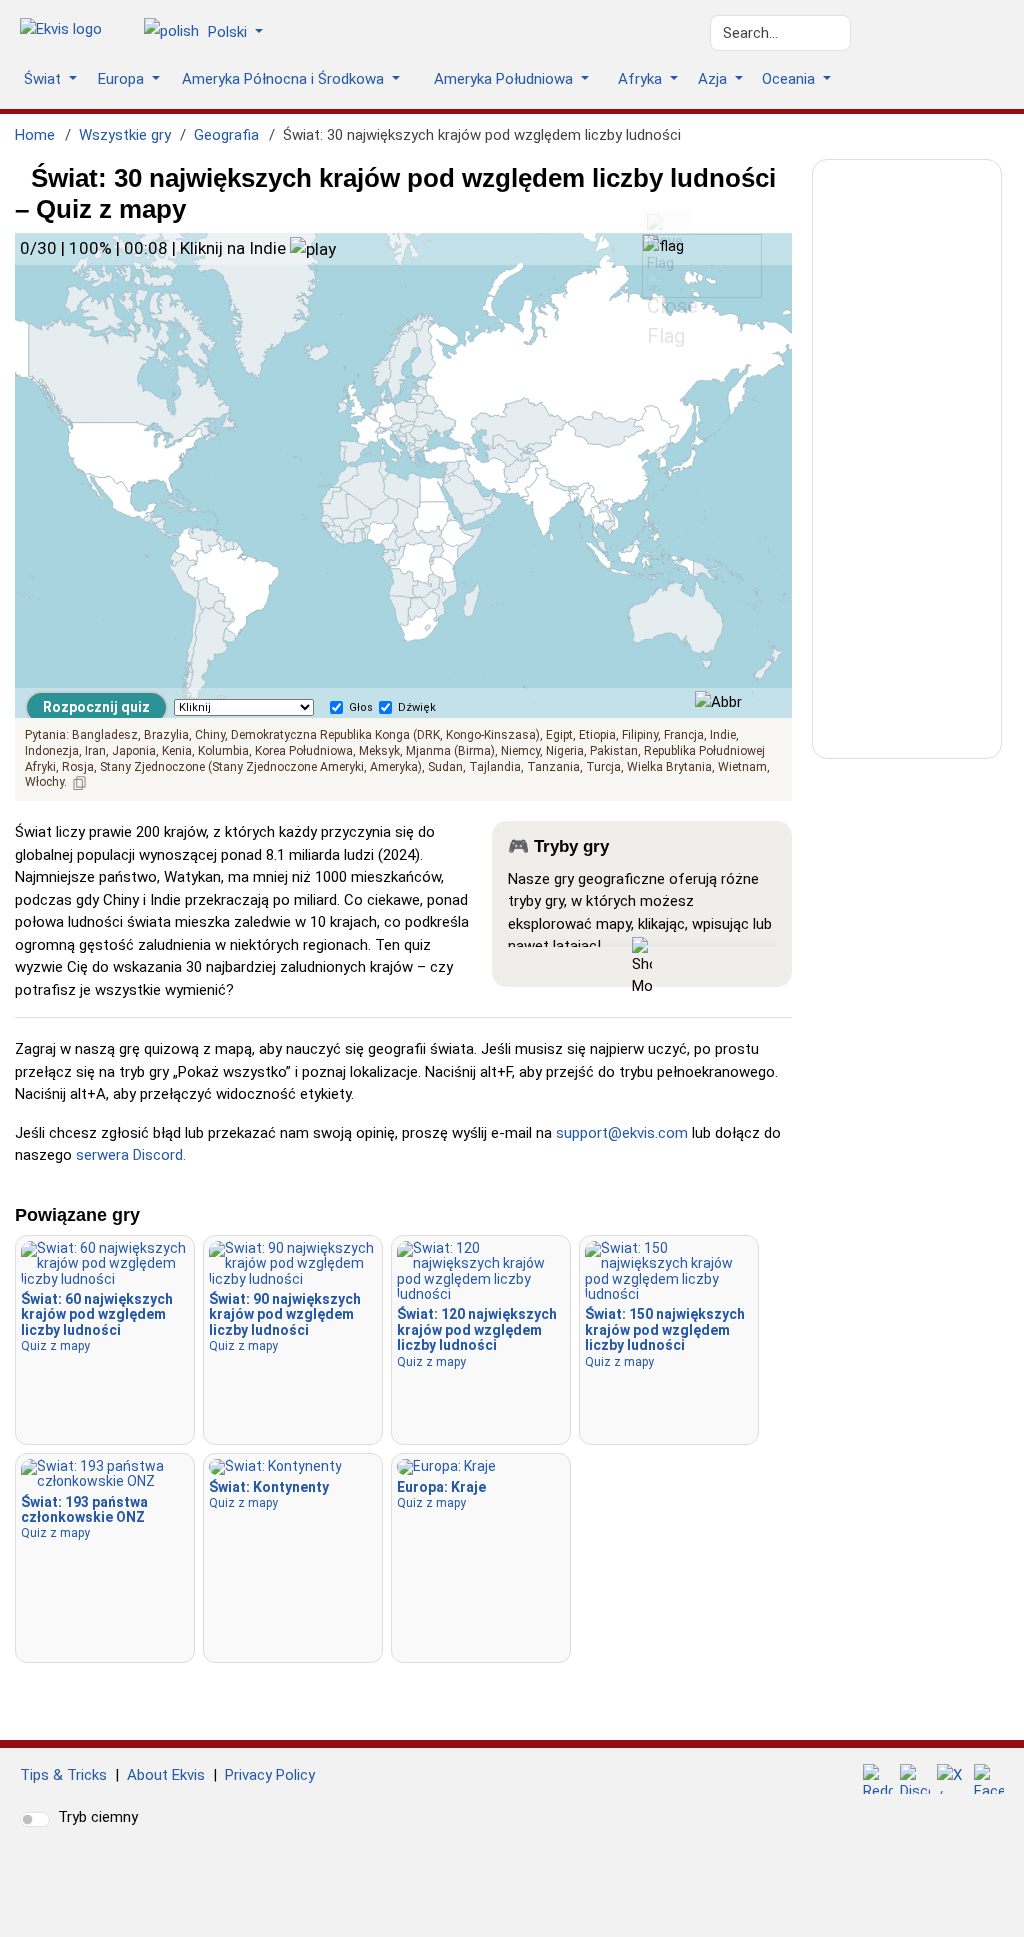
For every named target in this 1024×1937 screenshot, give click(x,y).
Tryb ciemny (98, 1817)
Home (35, 135)
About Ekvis (166, 1775)
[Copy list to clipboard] (80, 783)
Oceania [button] (790, 79)
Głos (361, 707)
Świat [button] (44, 79)
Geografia (226, 135)
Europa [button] (123, 79)
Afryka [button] (642, 79)
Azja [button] (714, 79)
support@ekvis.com (622, 1133)
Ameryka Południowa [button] (505, 79)
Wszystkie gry (125, 135)
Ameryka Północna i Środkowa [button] (285, 79)
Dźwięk (417, 707)
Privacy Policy (270, 1775)
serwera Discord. (131, 1155)
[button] (211, 33)
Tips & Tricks (63, 1775)
